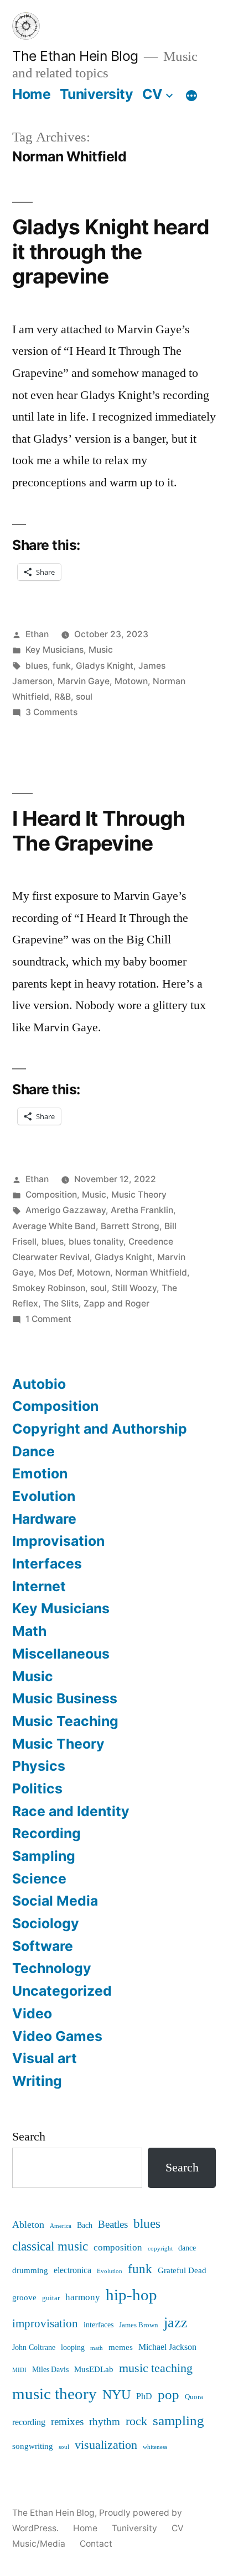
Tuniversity (97, 94)
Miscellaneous (61, 1654)
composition (118, 2248)
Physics (39, 1766)
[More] (191, 96)
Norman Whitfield (151, 1273)
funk (62, 666)
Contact (96, 2544)
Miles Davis (50, 2370)
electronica (72, 2270)
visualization (106, 2445)
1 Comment (48, 1319)
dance (187, 2248)
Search (29, 2137)
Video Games (57, 2036)
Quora (194, 2397)
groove (24, 2298)
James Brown (139, 2325)
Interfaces (47, 1564)
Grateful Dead (182, 2271)
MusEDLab (94, 2370)
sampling (178, 2421)
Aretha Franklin (142, 1210)
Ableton (28, 2225)
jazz (176, 2323)
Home (31, 94)
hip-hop (131, 2295)
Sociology (46, 1923)
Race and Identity (71, 1811)
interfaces (99, 2325)
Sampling (44, 1856)
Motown (131, 681)
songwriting (33, 2446)
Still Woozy (134, 1288)
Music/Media (39, 2544)
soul (84, 697)
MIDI (19, 2370)
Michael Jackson (167, 2347)
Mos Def (55, 1273)
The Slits (61, 1303)
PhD (144, 2396)
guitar (51, 2298)
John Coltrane (34, 2348)
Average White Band (54, 1226)
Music (101, 650)
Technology (52, 1968)
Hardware (44, 1519)
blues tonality (96, 1242)
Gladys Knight (105, 666)
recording (29, 2422)
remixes (67, 2422)
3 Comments (51, 712)
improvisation (45, 2324)
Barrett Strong (130, 1226)
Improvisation (58, 1541)
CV (152, 94)
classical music (50, 2247)
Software (43, 1946)
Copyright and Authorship (100, 1429)
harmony (83, 2297)
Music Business (65, 1698)
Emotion (40, 1473)
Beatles (113, 2225)
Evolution (44, 1496)
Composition (51, 1195)
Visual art (45, 2058)
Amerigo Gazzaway (66, 1210)
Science (39, 1879)
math (97, 2348)
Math (29, 1631)
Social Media (55, 1901)
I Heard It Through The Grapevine (99, 831)
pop (169, 2395)
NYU (116, 2395)
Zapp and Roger (116, 1303)
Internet (39, 1586)
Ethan (37, 634)
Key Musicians (55, 650)
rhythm (105, 2422)
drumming (30, 2271)
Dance (33, 1451)
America (61, 2226)
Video (32, 2013)
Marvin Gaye (84, 681)
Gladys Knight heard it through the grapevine (111, 251)
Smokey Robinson (49, 1288)
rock (136, 2422)
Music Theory (139, 1195)
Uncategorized (62, 1991)
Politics (37, 1788)
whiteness (155, 2447)
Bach (85, 2225)
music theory (55, 2394)
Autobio (39, 1384)
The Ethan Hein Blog (75, 56)
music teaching (156, 2368)
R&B (63, 697)
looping (73, 2348)
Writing (37, 2081)
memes (121, 2347)
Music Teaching (65, 1721)
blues (37, 666)
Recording (46, 1833)
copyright (160, 2249)
